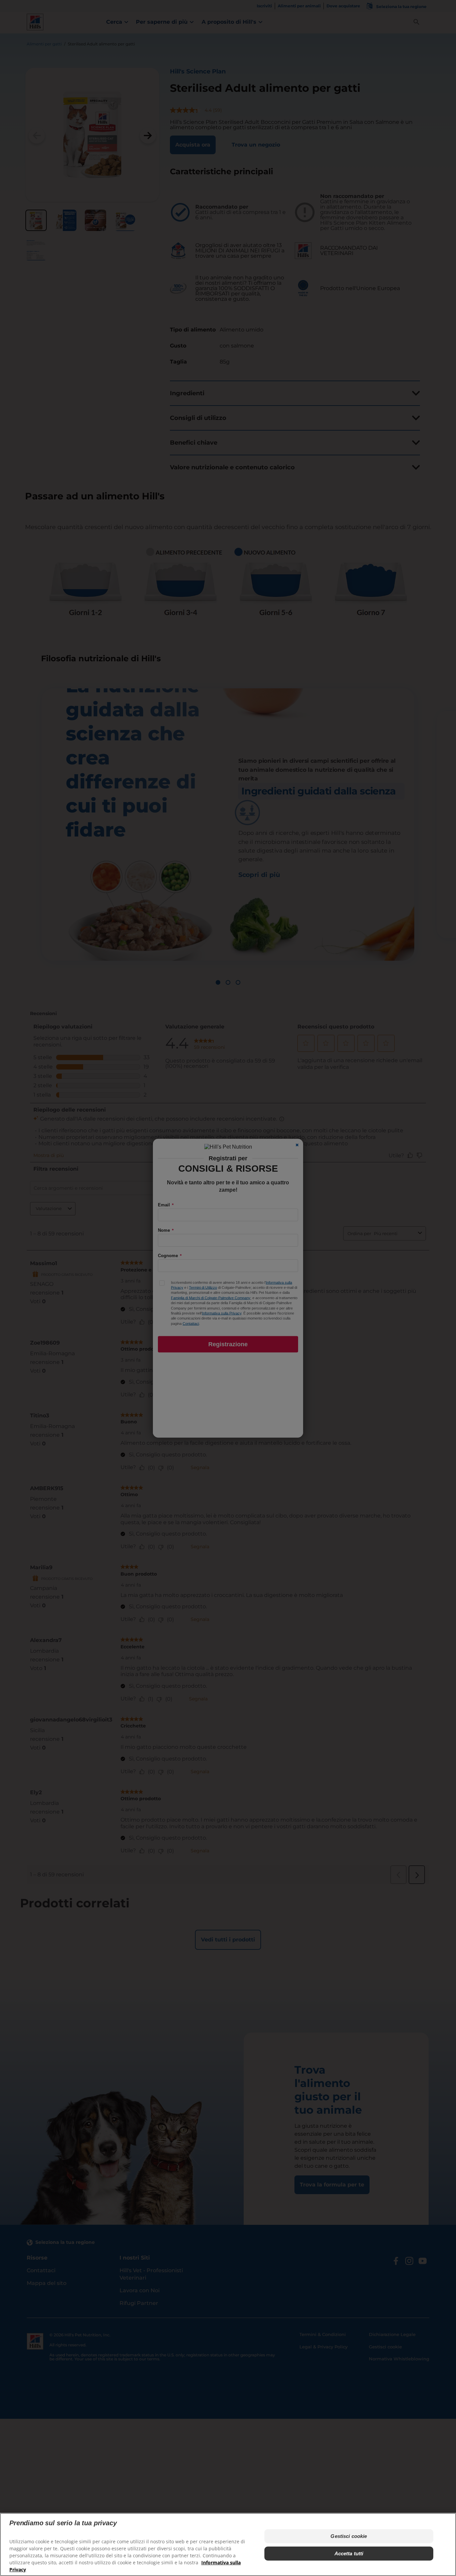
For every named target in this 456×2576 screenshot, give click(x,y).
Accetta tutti (349, 2553)
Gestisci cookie (349, 2536)
